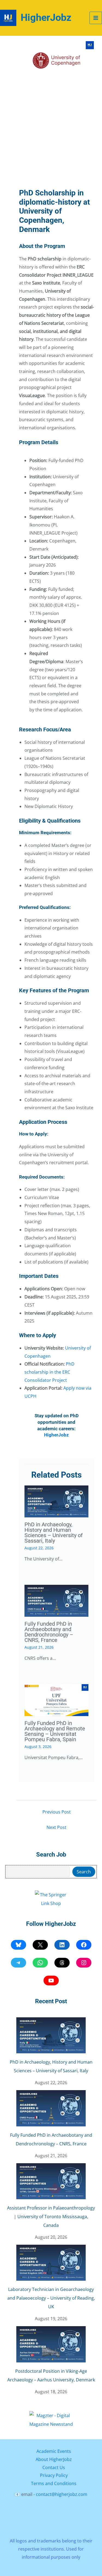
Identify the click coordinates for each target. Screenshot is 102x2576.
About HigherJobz (54, 2459)
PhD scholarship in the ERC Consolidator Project (50, 1372)
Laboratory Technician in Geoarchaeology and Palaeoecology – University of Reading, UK (51, 2298)
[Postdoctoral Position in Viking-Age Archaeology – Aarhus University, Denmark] (51, 2344)
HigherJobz (46, 18)
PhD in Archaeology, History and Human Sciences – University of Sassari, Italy (54, 1533)
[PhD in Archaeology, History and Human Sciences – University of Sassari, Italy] (51, 2035)
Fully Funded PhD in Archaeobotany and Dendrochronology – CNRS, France (49, 1632)
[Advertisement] (51, 134)
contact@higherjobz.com (62, 2494)
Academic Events (54, 2451)
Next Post (56, 1827)
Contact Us (54, 2467)
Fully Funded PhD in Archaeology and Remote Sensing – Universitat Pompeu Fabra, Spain (55, 1731)
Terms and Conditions (54, 2483)
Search (84, 1872)
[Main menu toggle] (96, 18)
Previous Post (57, 1812)
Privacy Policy (54, 2475)
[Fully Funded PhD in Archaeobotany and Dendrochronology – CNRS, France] (51, 2108)
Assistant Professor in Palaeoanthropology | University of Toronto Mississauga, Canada (51, 2217)
